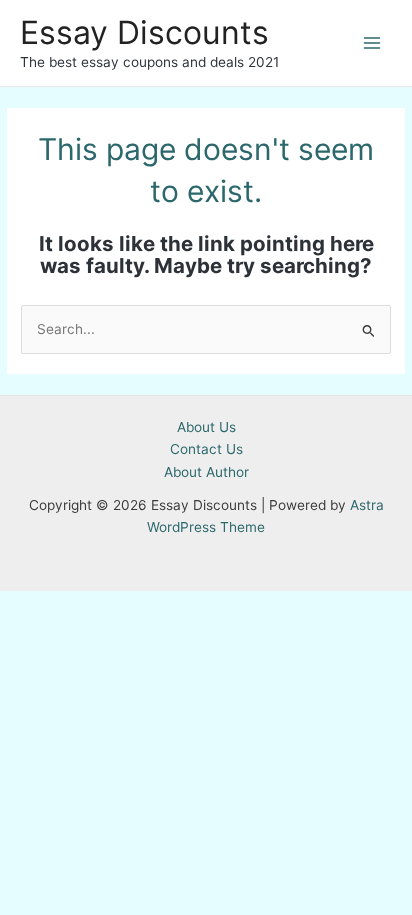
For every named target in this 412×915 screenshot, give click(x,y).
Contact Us (206, 449)
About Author (206, 472)
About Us (206, 427)
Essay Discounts (144, 32)
